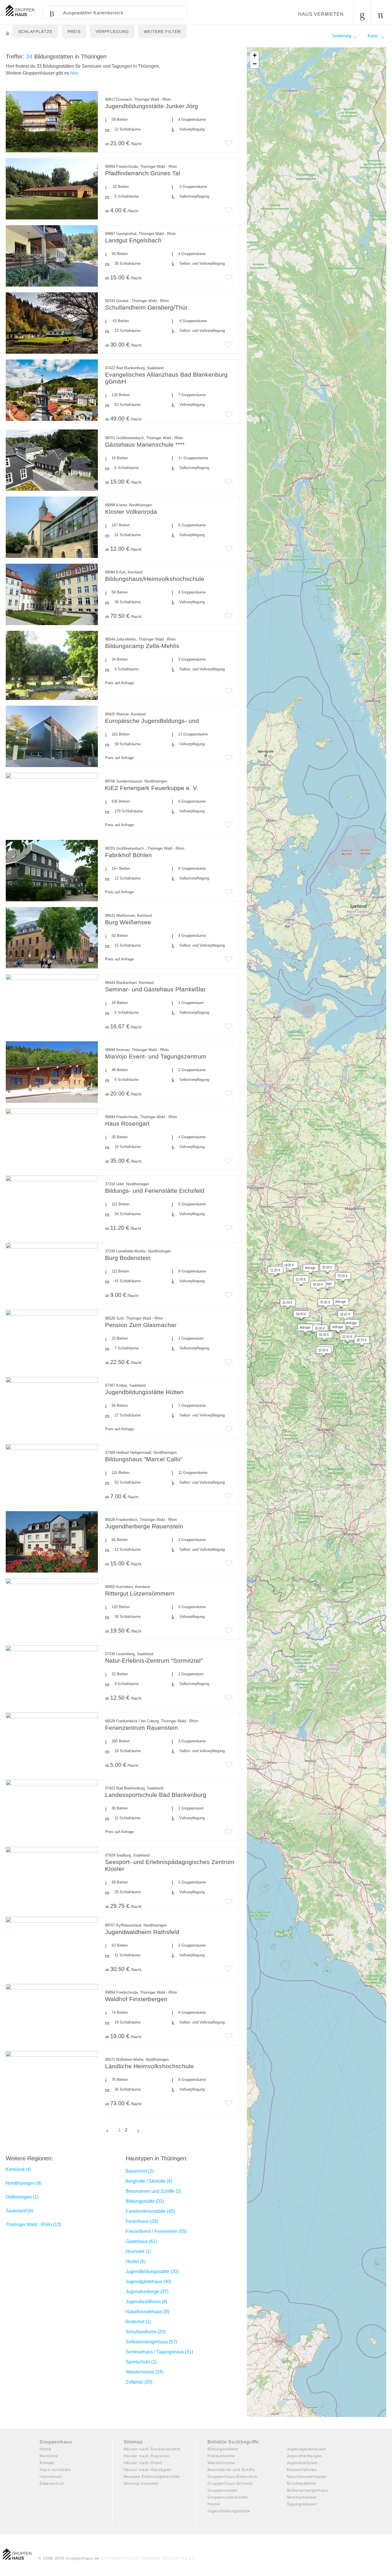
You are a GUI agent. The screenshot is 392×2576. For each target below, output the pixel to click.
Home (45, 2449)
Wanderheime (221, 2463)
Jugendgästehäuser (306, 2449)
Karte (373, 36)
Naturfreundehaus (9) (147, 2312)
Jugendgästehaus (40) (149, 2282)
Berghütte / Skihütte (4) (149, 2181)
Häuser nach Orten (143, 2463)
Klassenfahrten (302, 2470)
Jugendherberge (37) (147, 2292)
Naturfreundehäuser (307, 2476)
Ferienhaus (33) (142, 2221)
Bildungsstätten (223, 2449)
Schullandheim (301, 2483)
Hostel (214, 2504)
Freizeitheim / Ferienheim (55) (156, 2231)
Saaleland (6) (20, 2211)
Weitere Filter (162, 32)
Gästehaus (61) (141, 2241)
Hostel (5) (136, 2261)
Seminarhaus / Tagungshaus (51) (159, 2352)
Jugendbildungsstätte (229, 2511)
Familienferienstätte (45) (150, 2211)
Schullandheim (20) (146, 2332)
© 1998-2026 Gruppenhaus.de (117, 2558)
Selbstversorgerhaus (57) (151, 2342)
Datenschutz (52, 2483)
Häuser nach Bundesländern (152, 2449)
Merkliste (49, 2456)
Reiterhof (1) (138, 2322)
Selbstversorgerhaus (307, 2490)
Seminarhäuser (302, 2497)
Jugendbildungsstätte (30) (152, 2271)
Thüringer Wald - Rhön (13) (33, 2224)
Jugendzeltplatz (302, 2463)
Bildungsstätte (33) (145, 2201)
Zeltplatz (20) (139, 2382)
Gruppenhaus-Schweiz (230, 2483)
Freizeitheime (221, 2456)
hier (74, 73)
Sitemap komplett (141, 2483)
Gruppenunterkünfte (228, 2497)
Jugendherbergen (304, 2456)
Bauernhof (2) (140, 2171)
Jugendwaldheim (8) (146, 2302)
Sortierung (342, 36)
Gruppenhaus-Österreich (232, 2476)
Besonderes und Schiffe (231, 2470)
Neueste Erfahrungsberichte (152, 2476)
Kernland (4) (18, 2169)
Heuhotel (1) (138, 2251)
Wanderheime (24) (144, 2372)
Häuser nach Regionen (147, 2456)
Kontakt (47, 2463)
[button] (285, 1304)
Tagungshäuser (302, 2504)
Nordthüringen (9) (24, 2183)
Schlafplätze (35, 32)
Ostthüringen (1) (22, 2197)
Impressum (51, 2476)
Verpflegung (112, 32)
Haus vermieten (321, 14)
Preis (74, 32)
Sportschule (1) (141, 2362)
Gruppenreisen (222, 2490)
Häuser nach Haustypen (148, 2470)
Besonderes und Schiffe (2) (153, 2191)
